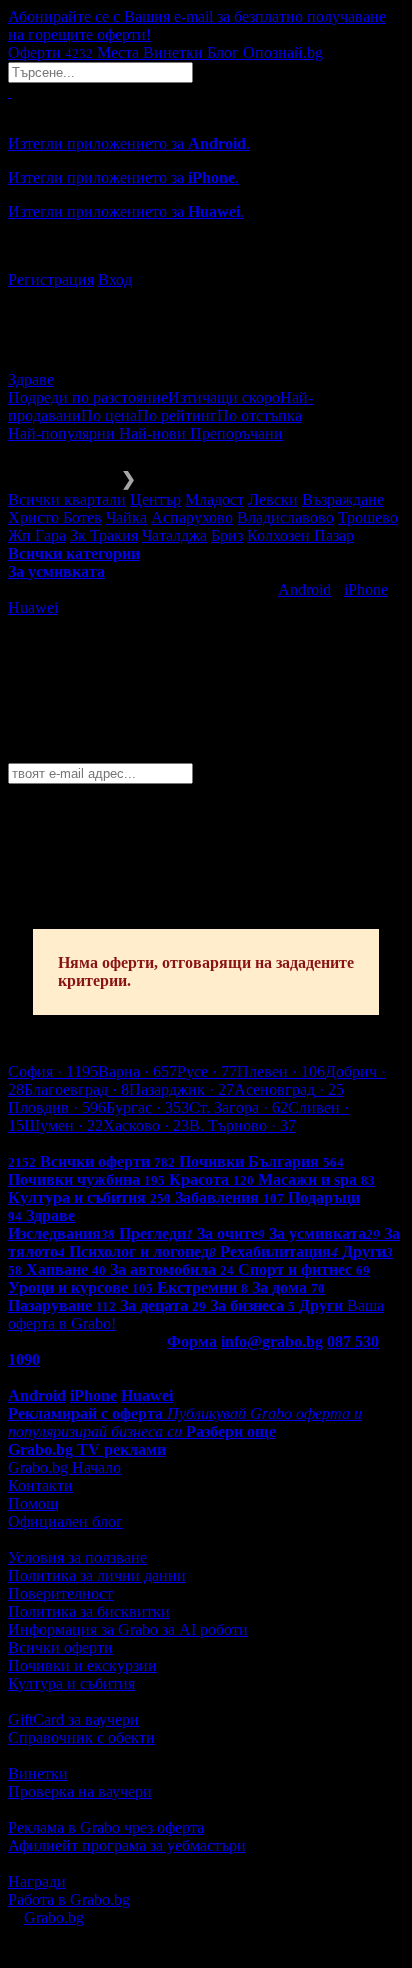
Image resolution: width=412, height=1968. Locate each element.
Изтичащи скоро (224, 397)
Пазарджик (181, 1089)
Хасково (146, 1125)
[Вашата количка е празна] (10, 91)
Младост (214, 499)
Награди (37, 1881)
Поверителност (60, 1593)
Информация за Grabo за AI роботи (128, 1629)
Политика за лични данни (97, 1575)
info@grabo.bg (272, 1341)
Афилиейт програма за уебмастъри (127, 1845)
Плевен (281, 1071)
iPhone (366, 589)
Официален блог (65, 1521)
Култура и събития (71, 1683)
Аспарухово (192, 517)
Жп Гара (37, 535)
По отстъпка (259, 415)
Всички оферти (60, 1647)
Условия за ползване (77, 1557)
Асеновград (289, 1089)
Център (155, 499)
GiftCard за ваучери (73, 1719)
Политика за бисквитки (89, 1611)
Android (304, 589)
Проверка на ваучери (80, 1791)
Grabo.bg (54, 1917)
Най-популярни (63, 433)
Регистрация (51, 279)
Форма (192, 1341)
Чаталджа (174, 535)
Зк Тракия (104, 535)
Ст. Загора (238, 1107)
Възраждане (343, 499)
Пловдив (57, 1107)
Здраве (31, 379)
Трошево (368, 517)
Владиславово (285, 517)
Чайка (126, 517)
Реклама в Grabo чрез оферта (106, 1827)
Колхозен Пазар (300, 535)
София (53, 1071)
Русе (207, 1071)
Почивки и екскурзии (82, 1665)
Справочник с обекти (81, 1737)
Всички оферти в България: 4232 (120, 1143)
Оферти (50, 52)
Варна (137, 1071)
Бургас (147, 1107)
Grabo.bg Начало (64, 1467)
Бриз (227, 535)
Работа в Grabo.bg (69, 1899)
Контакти (40, 1485)
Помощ (33, 1503)
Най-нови (154, 433)
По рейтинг (177, 415)
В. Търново (242, 1125)
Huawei (33, 607)
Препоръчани (236, 433)
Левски (273, 499)
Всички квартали (67, 499)
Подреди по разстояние (88, 397)
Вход (115, 279)
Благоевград (76, 1089)
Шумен (63, 1125)
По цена (109, 415)
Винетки (38, 1773)
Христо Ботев (55, 517)
